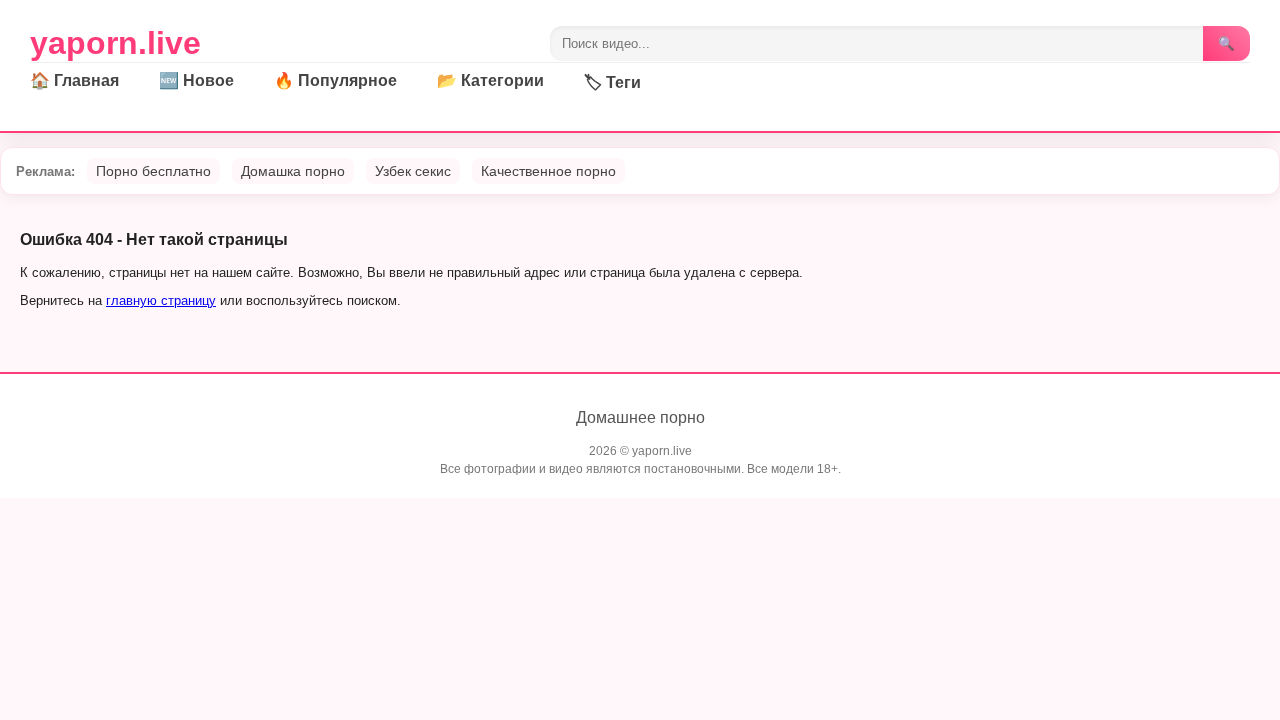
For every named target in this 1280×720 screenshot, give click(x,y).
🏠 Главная (74, 80)
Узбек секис (413, 171)
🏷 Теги (612, 82)
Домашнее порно (640, 417)
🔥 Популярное (335, 80)
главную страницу (161, 300)
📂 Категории (490, 80)
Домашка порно (293, 171)
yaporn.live (115, 43)
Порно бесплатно (153, 171)
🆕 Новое (196, 80)
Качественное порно (548, 171)
